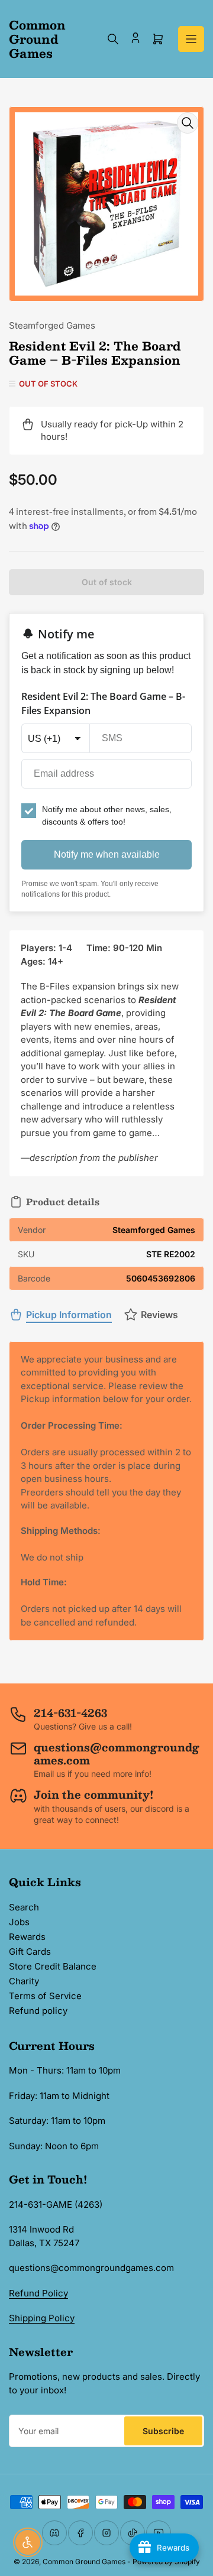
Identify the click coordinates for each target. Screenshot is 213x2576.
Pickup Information (69, 1315)
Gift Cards (30, 1952)
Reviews (159, 1315)
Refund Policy (38, 2293)
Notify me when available (107, 854)
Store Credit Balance (53, 1966)
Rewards (27, 1937)
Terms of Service (45, 1996)
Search (24, 1907)
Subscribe (163, 2431)
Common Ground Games (84, 2562)
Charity (24, 1981)
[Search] (113, 39)
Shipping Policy (42, 2318)
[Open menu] (191, 39)
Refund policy (38, 2011)
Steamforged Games (52, 325)
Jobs (19, 1922)
